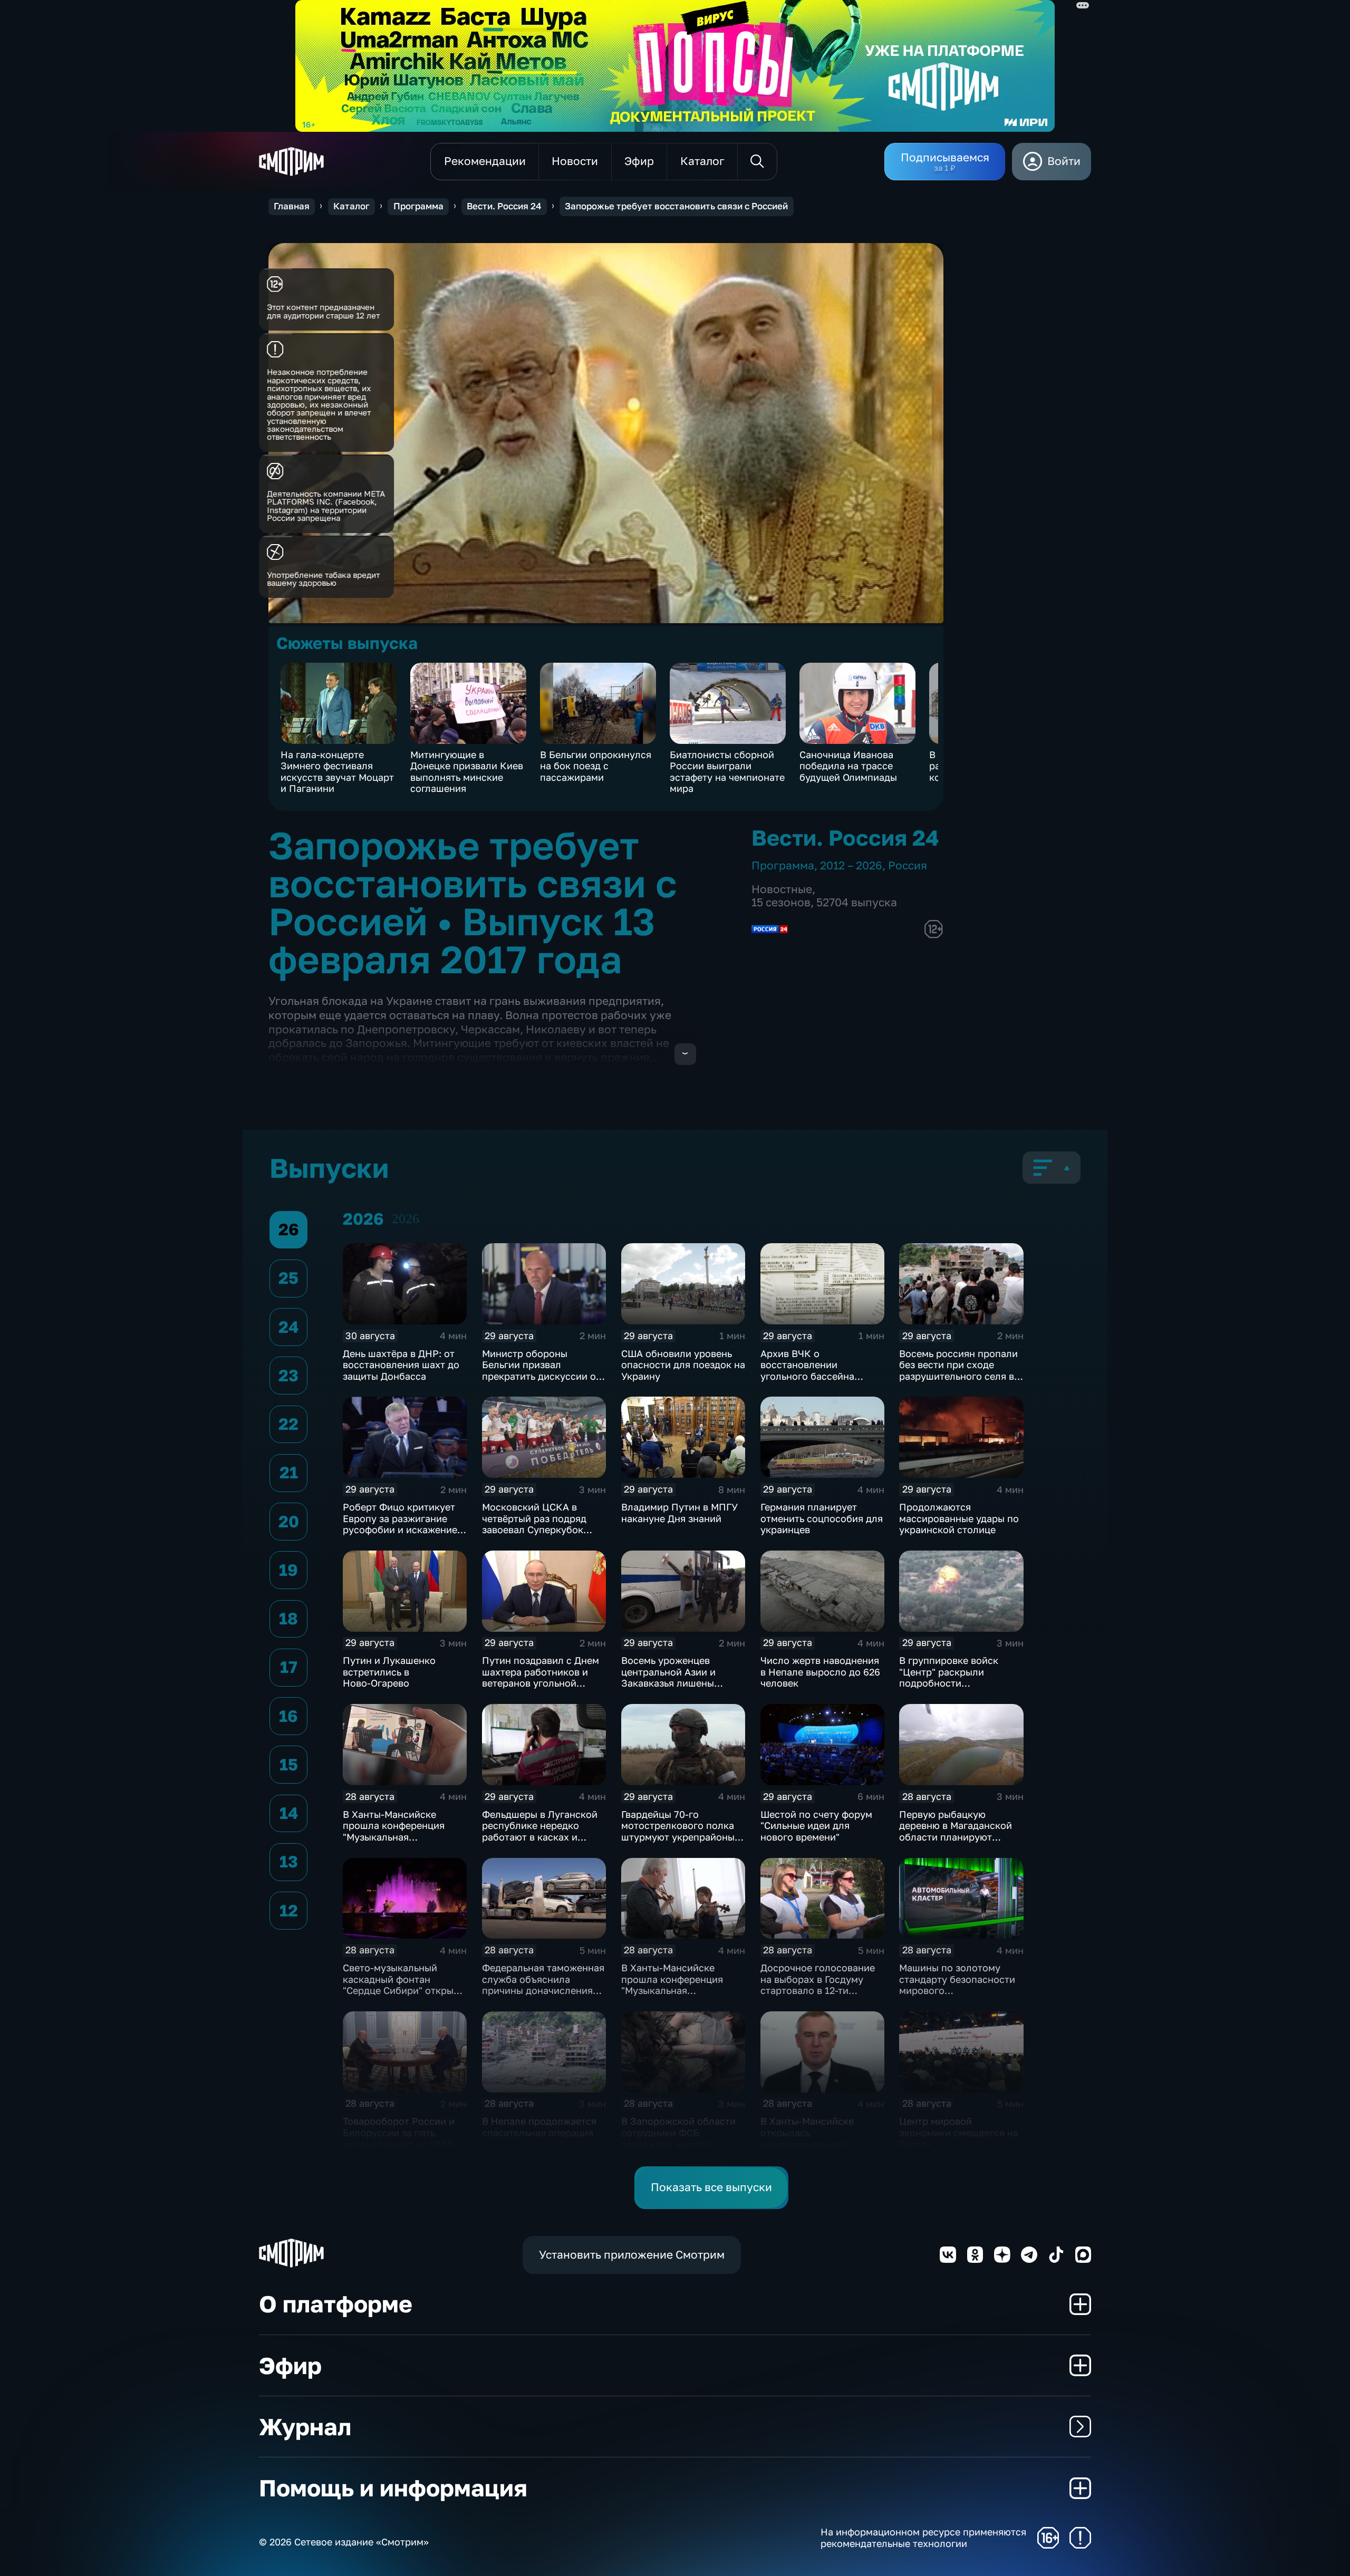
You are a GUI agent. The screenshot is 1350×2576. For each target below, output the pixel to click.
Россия (908, 865)
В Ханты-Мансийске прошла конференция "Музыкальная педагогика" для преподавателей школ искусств (395, 1843)
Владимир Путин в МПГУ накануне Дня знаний (679, 1513)
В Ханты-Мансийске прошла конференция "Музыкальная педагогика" (672, 1985)
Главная (292, 206)
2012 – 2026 (851, 865)
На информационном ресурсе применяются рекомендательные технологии (923, 2538)
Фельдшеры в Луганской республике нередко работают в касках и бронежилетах (540, 1831)
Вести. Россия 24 (504, 206)
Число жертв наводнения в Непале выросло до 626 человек (820, 1672)
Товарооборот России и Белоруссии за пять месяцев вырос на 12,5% (399, 2132)
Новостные (782, 889)
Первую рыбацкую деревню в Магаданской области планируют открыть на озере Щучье (956, 1831)
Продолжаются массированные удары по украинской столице (959, 1518)
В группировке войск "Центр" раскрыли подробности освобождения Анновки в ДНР (959, 1683)
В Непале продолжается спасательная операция (539, 2127)
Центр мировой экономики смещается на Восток (959, 2132)
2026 (406, 1219)
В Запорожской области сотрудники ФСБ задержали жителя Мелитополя (678, 2138)
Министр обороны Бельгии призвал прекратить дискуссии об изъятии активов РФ (542, 1371)
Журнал (305, 2427)
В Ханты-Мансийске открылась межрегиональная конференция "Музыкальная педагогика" (807, 2149)
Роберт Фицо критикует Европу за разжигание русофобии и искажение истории (400, 1524)
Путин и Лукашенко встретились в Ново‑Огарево (389, 1672)
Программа (418, 206)
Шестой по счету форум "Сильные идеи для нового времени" (816, 1826)
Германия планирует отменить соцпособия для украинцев (822, 1518)
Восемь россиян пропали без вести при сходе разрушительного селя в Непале (958, 1371)
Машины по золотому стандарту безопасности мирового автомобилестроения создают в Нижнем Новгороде (957, 1996)
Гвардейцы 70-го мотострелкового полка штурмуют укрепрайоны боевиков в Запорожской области (681, 1837)
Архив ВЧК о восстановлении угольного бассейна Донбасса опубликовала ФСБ (818, 1376)
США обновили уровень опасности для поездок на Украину (683, 1365)
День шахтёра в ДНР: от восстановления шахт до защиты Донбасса (401, 1365)
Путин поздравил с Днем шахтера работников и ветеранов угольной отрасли (541, 1677)
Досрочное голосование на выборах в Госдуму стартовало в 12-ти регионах (818, 1985)
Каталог (351, 206)
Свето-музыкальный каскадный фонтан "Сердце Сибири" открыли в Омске (404, 1985)
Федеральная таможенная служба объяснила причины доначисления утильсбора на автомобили (543, 1990)
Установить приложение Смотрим (632, 2255)
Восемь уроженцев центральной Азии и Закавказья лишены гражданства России (670, 1677)
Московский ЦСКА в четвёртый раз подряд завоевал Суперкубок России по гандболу (534, 1524)
